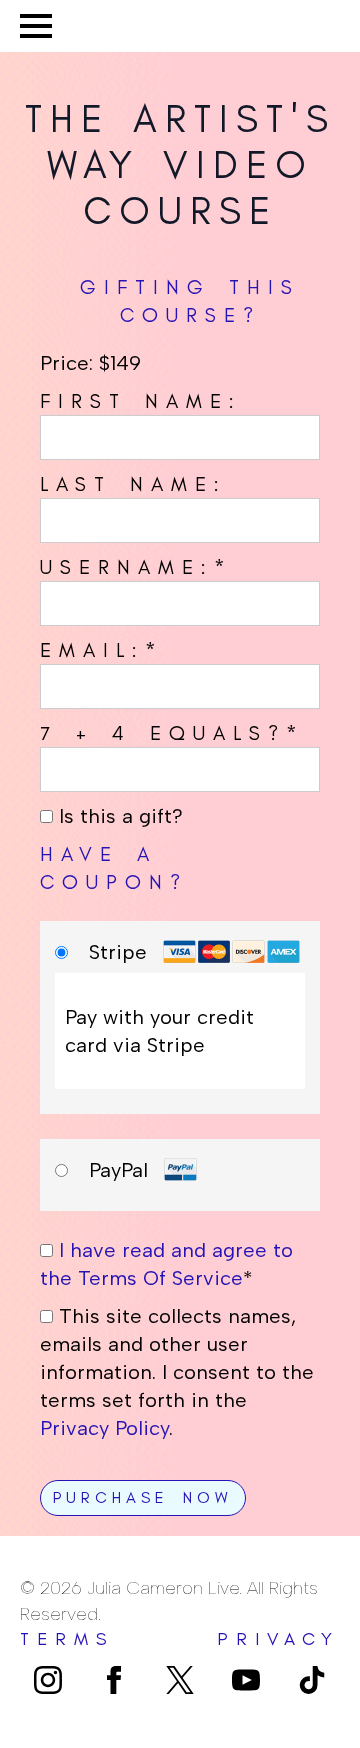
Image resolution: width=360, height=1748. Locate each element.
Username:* (136, 567)
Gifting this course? (190, 301)
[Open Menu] (36, 26)
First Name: (141, 401)
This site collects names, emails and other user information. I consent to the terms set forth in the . (177, 1372)
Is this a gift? (118, 816)
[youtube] (246, 1680)
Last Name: (133, 484)
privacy (278, 1639)
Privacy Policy (104, 1428)
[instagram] (48, 1680)
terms (67, 1639)
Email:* (102, 650)
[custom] (180, 1680)
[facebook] (114, 1680)
